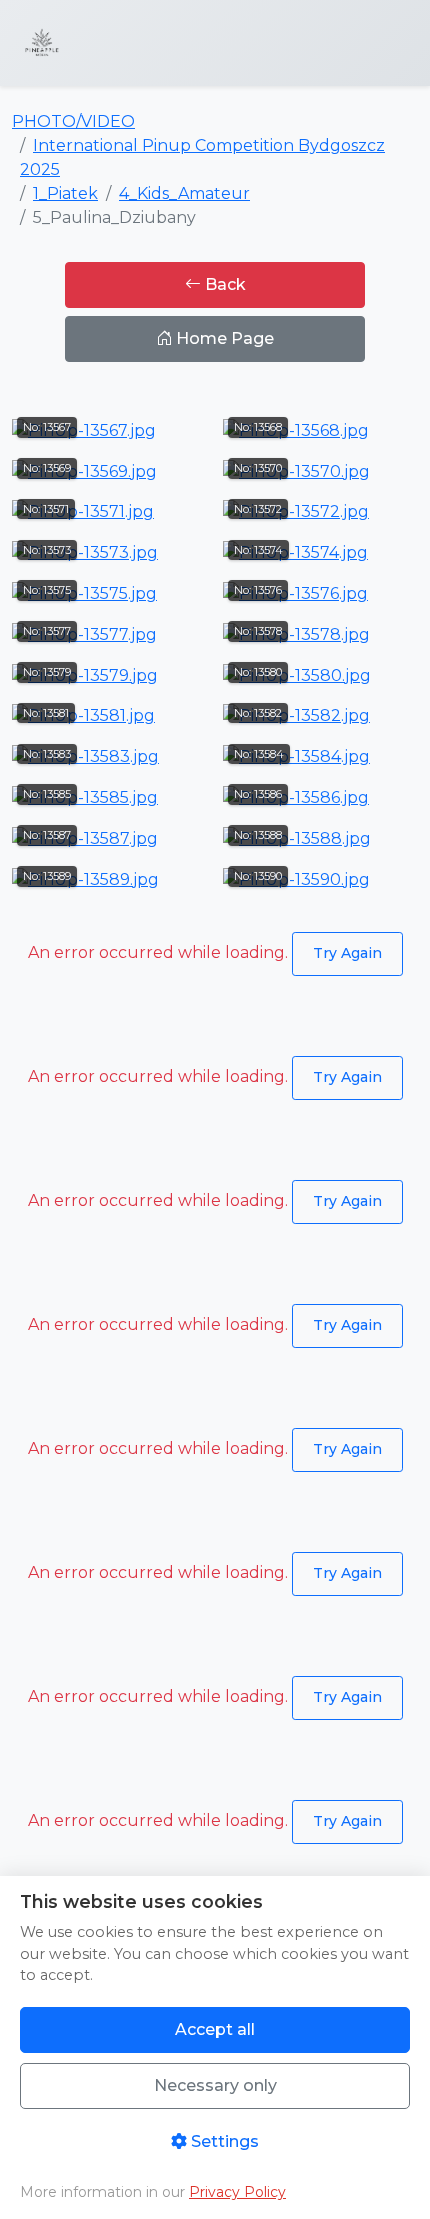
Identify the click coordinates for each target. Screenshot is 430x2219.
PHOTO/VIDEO (73, 121)
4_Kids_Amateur (184, 193)
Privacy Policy (237, 2192)
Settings (223, 2141)
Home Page (223, 338)
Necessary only (215, 2085)
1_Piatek (65, 193)
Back (223, 284)
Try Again (347, 953)
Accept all (215, 2029)
